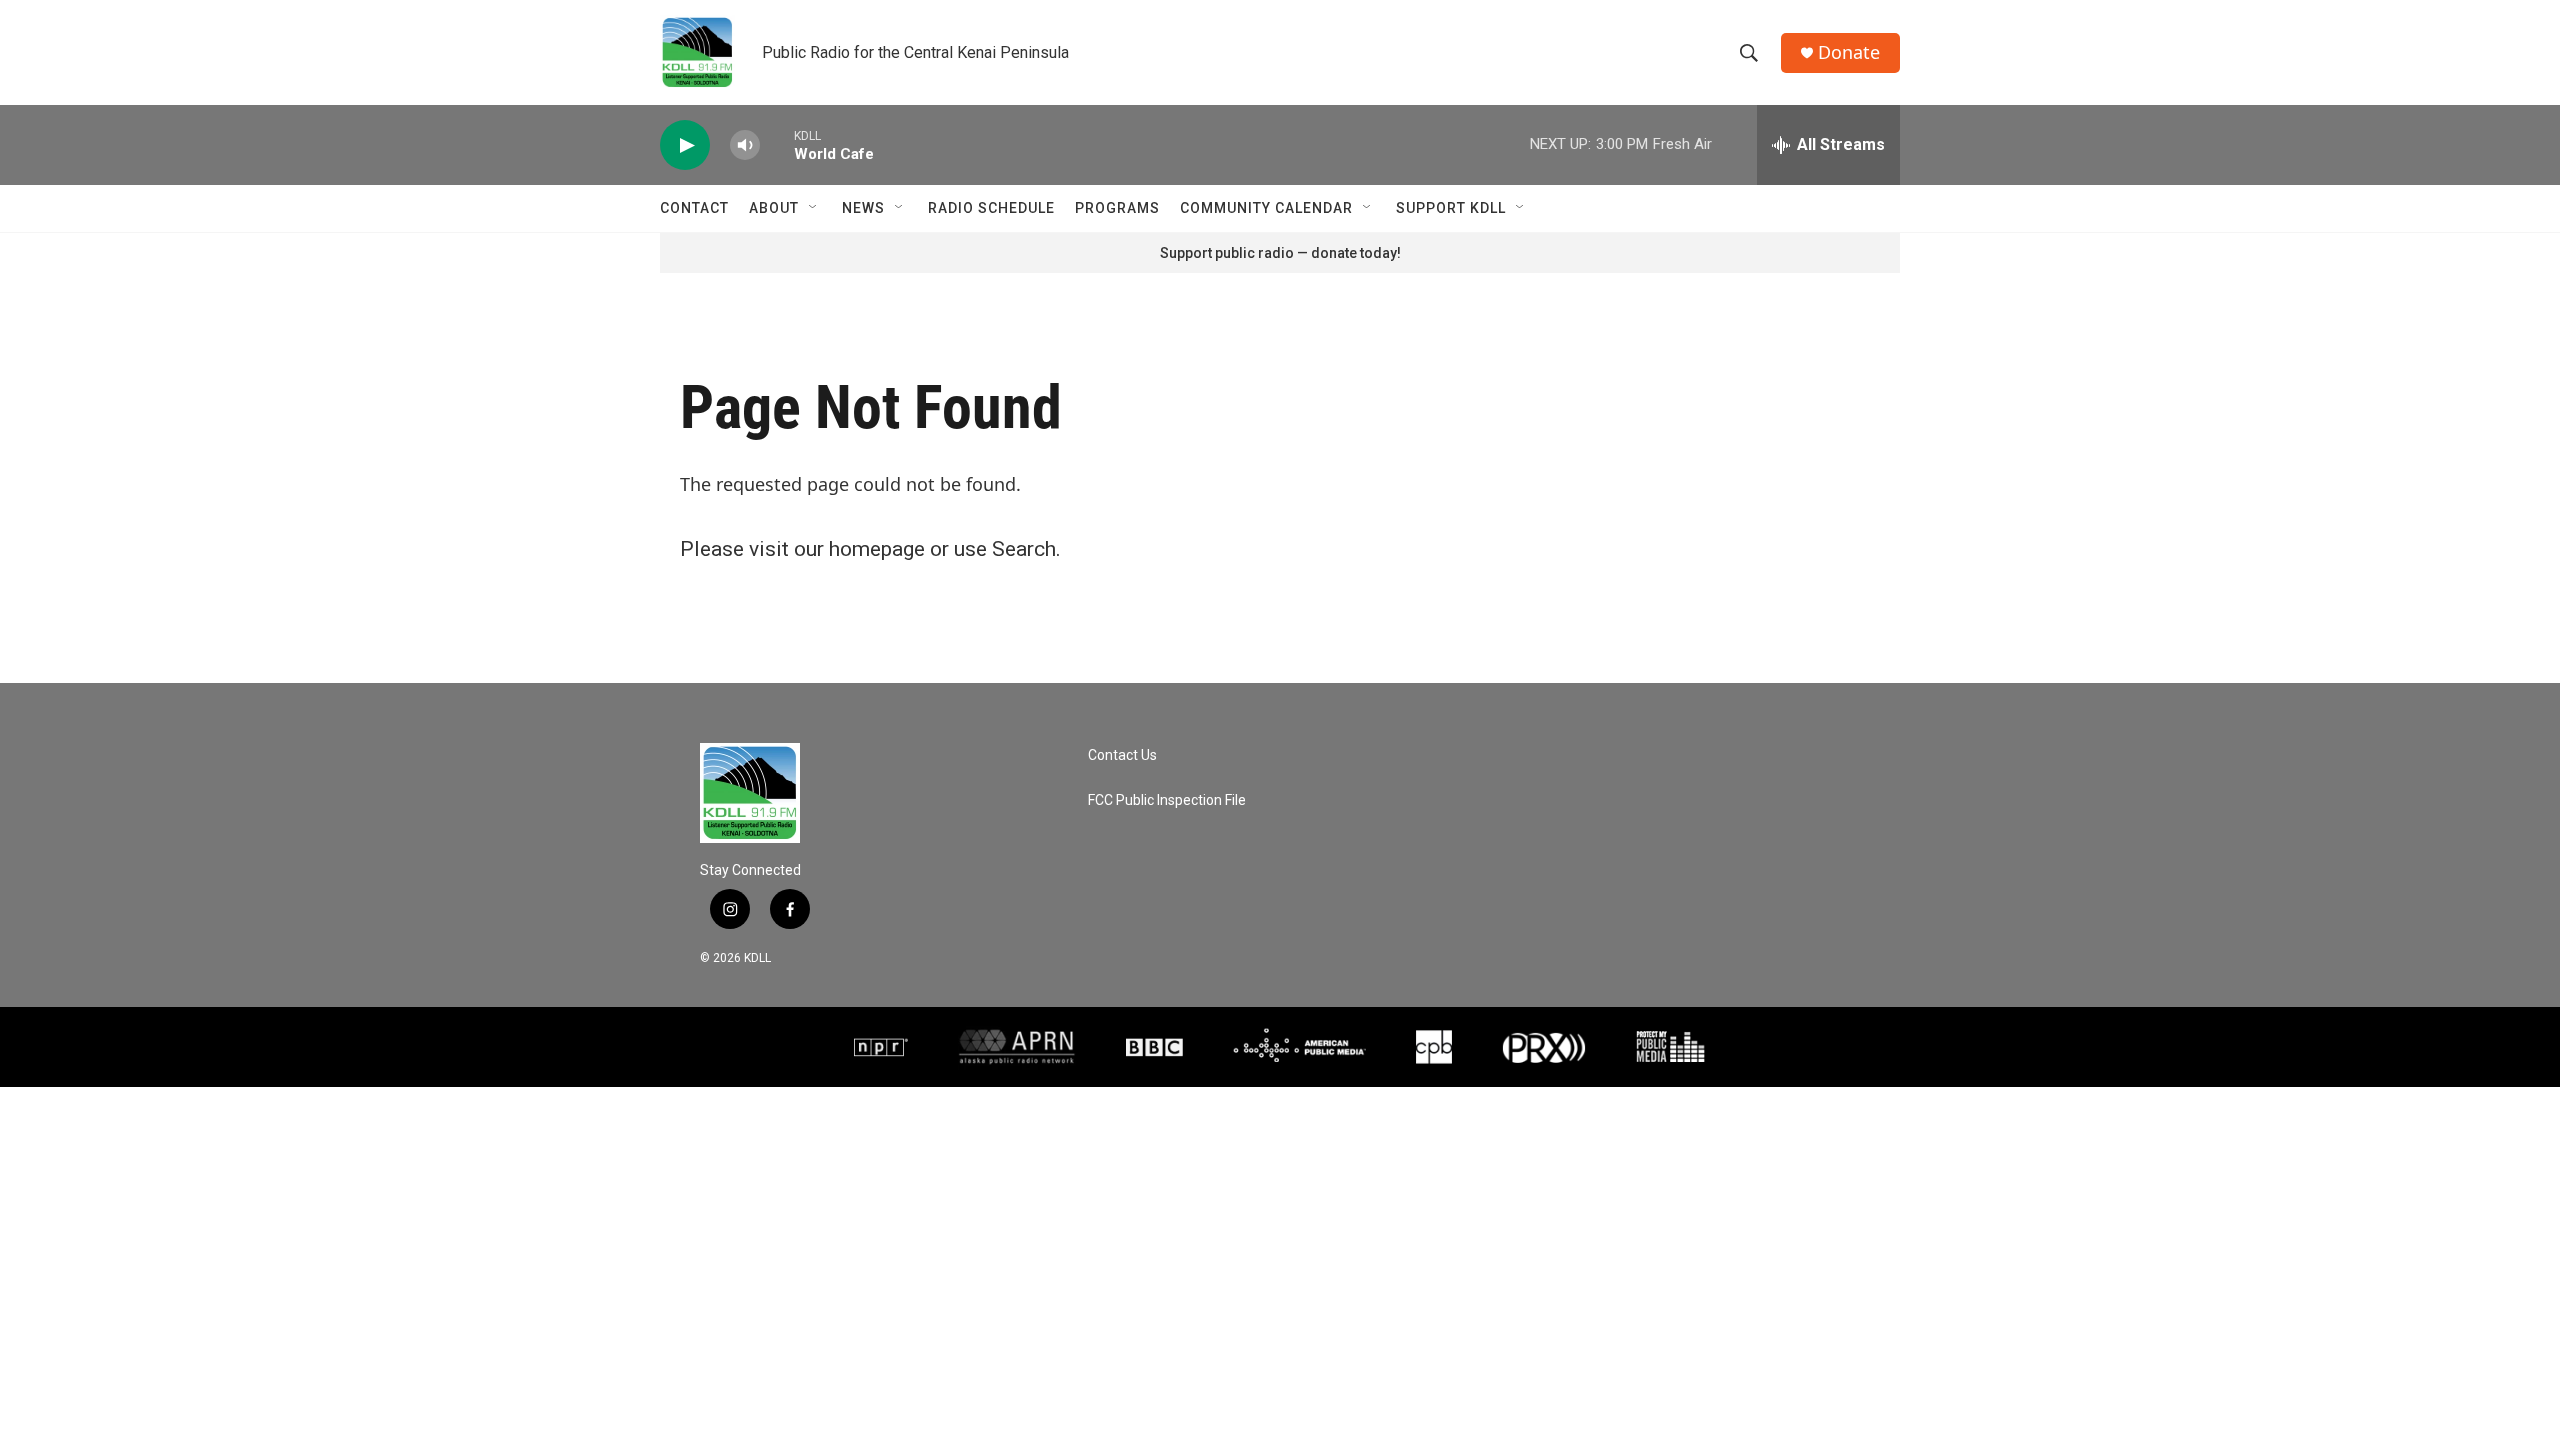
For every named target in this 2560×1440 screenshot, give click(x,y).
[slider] (777, 144)
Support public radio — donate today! (1280, 253)
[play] (685, 145)
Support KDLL (1451, 208)
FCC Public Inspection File (1167, 800)
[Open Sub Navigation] (814, 208)
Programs (1117, 208)
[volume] (745, 145)
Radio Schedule (991, 208)
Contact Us (1122, 755)
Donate (1849, 52)
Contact (694, 208)
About (774, 208)
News (863, 208)
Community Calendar (1266, 208)
